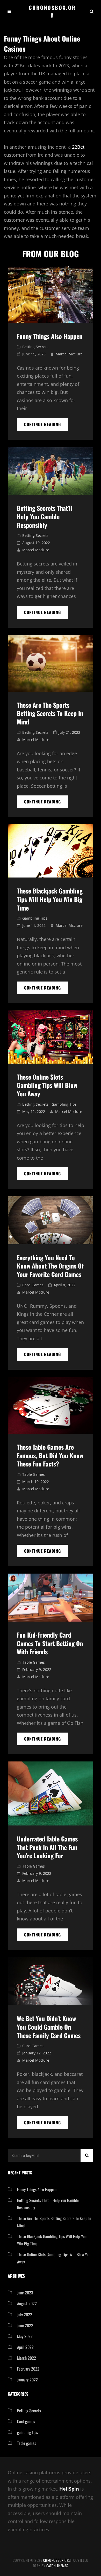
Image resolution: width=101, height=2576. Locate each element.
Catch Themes (57, 2566)
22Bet (78, 147)
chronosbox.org (52, 11)
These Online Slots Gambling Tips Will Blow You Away (47, 1085)
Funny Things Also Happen (50, 336)
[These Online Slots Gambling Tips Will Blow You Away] (51, 1037)
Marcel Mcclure (69, 354)
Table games (34, 1474)
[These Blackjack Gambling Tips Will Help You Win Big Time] (51, 851)
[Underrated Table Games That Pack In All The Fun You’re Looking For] (51, 1793)
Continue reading (46, 426)
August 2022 (27, 2303)
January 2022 (27, 2380)
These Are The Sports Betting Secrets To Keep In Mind (50, 713)
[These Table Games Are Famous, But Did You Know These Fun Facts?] (51, 1405)
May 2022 (25, 2336)
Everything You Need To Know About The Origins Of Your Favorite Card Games (50, 1266)
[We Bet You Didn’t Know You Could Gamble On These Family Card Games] (51, 1981)
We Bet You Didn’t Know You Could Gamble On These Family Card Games (49, 2027)
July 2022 (25, 2315)
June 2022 (25, 2325)
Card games (33, 1285)
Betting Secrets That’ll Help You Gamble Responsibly (45, 516)
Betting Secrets (35, 347)
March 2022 (27, 2358)
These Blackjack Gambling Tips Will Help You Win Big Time (50, 899)
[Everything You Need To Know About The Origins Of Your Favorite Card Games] (51, 1220)
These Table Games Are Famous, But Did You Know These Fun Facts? (50, 1455)
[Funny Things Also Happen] (51, 294)
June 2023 (25, 2293)
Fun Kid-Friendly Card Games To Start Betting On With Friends (50, 1643)
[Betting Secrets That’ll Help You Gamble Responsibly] (51, 471)
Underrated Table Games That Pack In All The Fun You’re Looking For (47, 1847)
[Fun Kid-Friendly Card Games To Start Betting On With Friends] (51, 1598)
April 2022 (25, 2347)
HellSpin (69, 2489)
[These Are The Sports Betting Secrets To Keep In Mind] (51, 663)
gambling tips (35, 918)
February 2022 (28, 2369)
